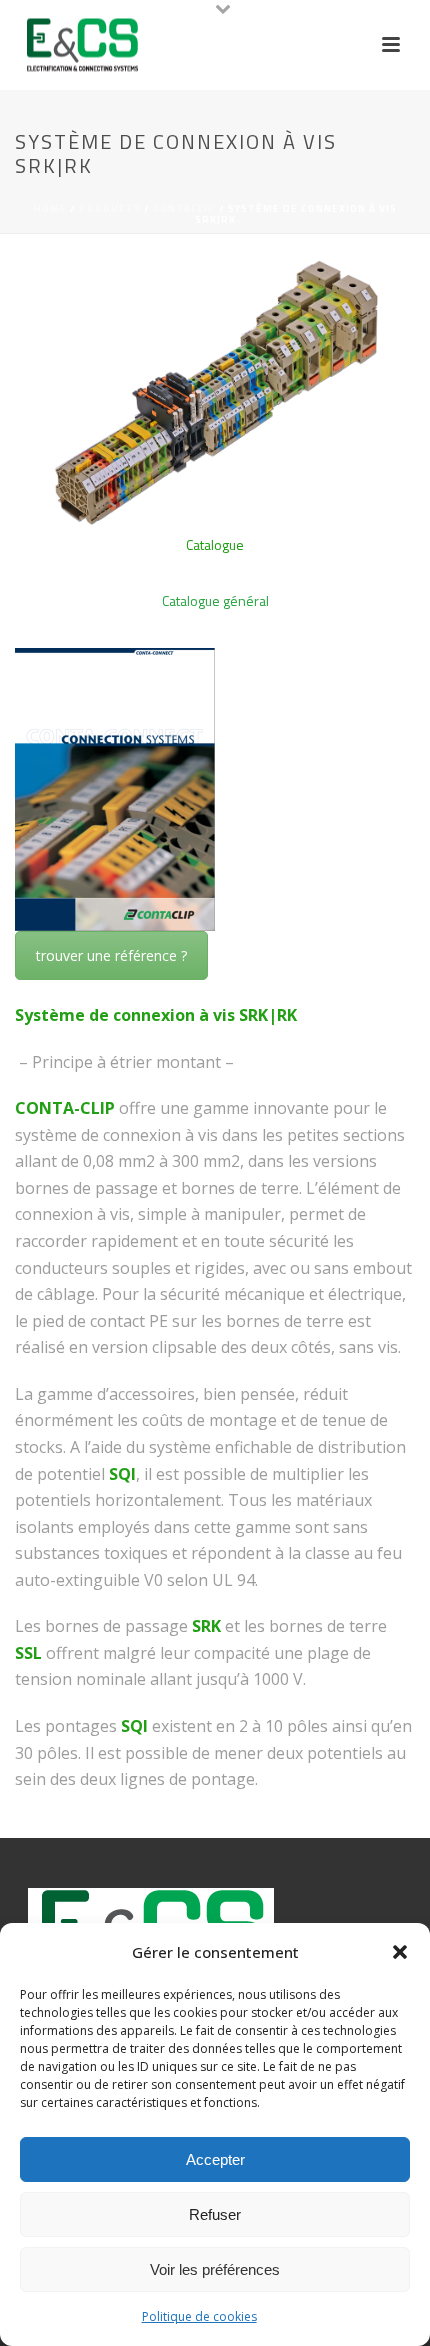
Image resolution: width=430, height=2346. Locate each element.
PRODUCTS (110, 208)
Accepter (215, 2159)
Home (50, 208)
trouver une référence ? (111, 955)
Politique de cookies (199, 2316)
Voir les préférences (215, 2269)
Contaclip (184, 208)
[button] (400, 1952)
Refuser (215, 2214)
